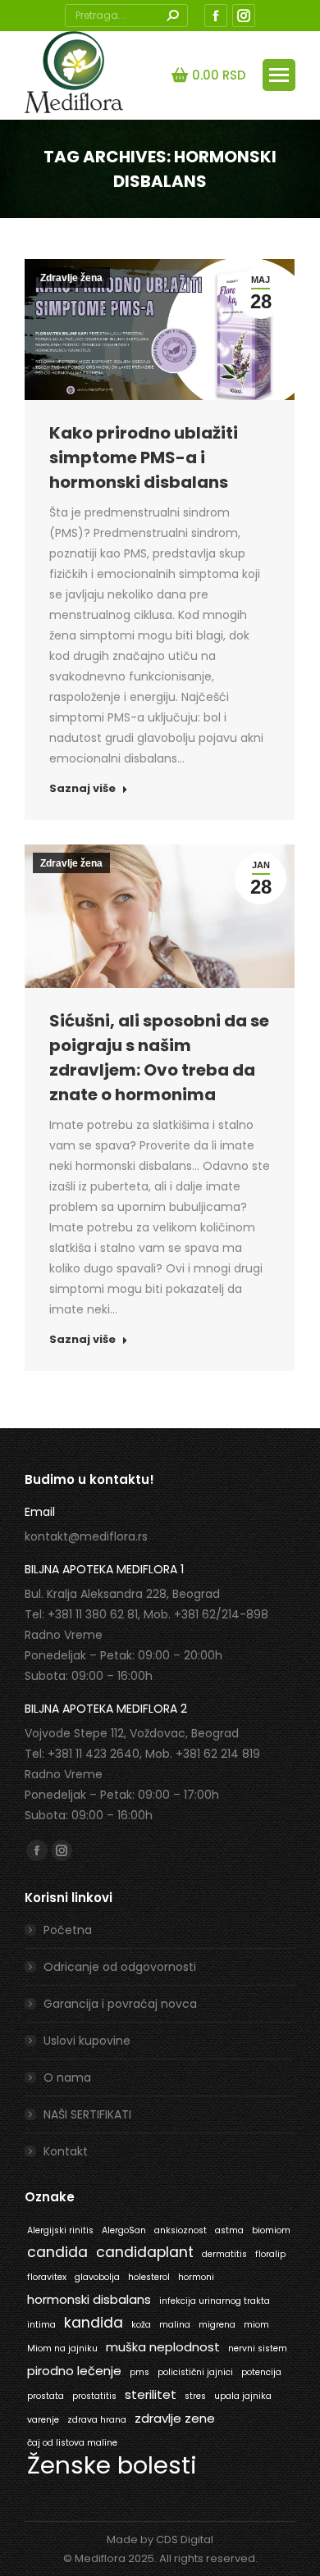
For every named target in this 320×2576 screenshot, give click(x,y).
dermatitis (224, 2254)
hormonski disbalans (89, 2299)
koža (141, 2325)
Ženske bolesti (112, 2465)
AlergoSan (124, 2230)
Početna (68, 1930)
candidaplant (145, 2252)
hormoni (196, 2277)
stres (195, 2396)
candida (57, 2252)
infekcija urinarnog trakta (215, 2301)
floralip (270, 2254)
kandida (94, 2323)
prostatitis (94, 2396)
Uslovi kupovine (87, 2041)
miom (256, 2325)
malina (175, 2325)
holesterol (149, 2277)
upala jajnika (243, 2396)
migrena (217, 2325)
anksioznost (181, 2230)
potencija (261, 2372)
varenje (43, 2420)
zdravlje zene (175, 2418)
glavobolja (97, 2277)
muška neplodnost (163, 2347)
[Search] (172, 16)
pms (139, 2372)
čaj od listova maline (72, 2443)
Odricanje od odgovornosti (120, 1967)
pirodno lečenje (74, 2371)
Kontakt (66, 2151)
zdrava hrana (97, 2420)
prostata (46, 2396)
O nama (67, 2078)
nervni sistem (258, 2348)
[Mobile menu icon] (279, 75)
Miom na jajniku (62, 2348)
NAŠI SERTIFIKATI (87, 2114)
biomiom (271, 2230)
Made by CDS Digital (160, 2540)
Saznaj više (82, 789)
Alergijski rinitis (60, 2230)
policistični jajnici (195, 2372)
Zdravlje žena (71, 278)
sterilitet (151, 2394)
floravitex (47, 2277)
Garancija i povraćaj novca (120, 2004)
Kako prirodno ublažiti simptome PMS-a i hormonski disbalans (144, 457)
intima (41, 2325)
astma (229, 2230)
